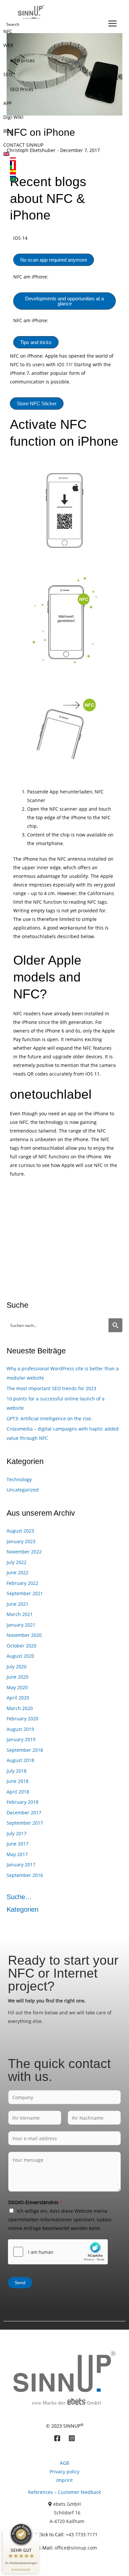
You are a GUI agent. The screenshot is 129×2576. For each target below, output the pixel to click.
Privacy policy (64, 2472)
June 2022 (18, 1572)
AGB (64, 2463)
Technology (19, 1479)
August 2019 (20, 1729)
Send (20, 2283)
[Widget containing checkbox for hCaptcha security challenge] (58, 2252)
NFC (8, 31)
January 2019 (21, 1739)
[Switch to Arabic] (58, 179)
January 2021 (21, 1625)
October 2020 (21, 1646)
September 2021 (25, 1593)
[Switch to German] (58, 159)
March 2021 (20, 1614)
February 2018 (22, 1802)
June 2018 (18, 1781)
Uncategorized (23, 1490)
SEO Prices (22, 89)
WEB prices (22, 60)
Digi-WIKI (13, 117)
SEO (8, 74)
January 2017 (21, 1865)
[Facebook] (57, 2438)
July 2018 (17, 1771)
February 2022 (22, 1583)
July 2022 (17, 1562)
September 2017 (25, 1823)
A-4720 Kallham (67, 2521)
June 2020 (18, 1677)
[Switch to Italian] (58, 167)
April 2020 (18, 1698)
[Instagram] (72, 2438)
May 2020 (17, 1687)
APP (7, 103)
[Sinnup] (29, 12)
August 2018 (20, 1760)
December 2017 (24, 1813)
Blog (8, 131)
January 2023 (21, 1541)
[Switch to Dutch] (58, 175)
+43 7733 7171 (82, 2534)
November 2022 (24, 1552)
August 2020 (20, 1656)
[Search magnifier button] (115, 1325)
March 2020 (20, 1708)
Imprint (64, 2480)
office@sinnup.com (76, 2548)
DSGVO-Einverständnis (35, 2202)
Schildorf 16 (67, 2513)
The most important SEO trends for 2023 (51, 1388)
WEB (8, 45)
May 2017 (17, 1854)
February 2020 (22, 1718)
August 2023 (20, 1531)
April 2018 (18, 1792)
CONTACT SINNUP (23, 145)
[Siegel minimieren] (36, 2533)
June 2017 (18, 1844)
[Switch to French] (58, 163)
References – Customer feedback (64, 2492)
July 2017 (17, 1833)
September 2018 (25, 1750)
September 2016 (25, 1875)
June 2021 (18, 1604)
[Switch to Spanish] (58, 171)
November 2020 (24, 1635)
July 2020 (17, 1667)
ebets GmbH (67, 2504)
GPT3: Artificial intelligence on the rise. (49, 1418)
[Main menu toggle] (112, 23)
